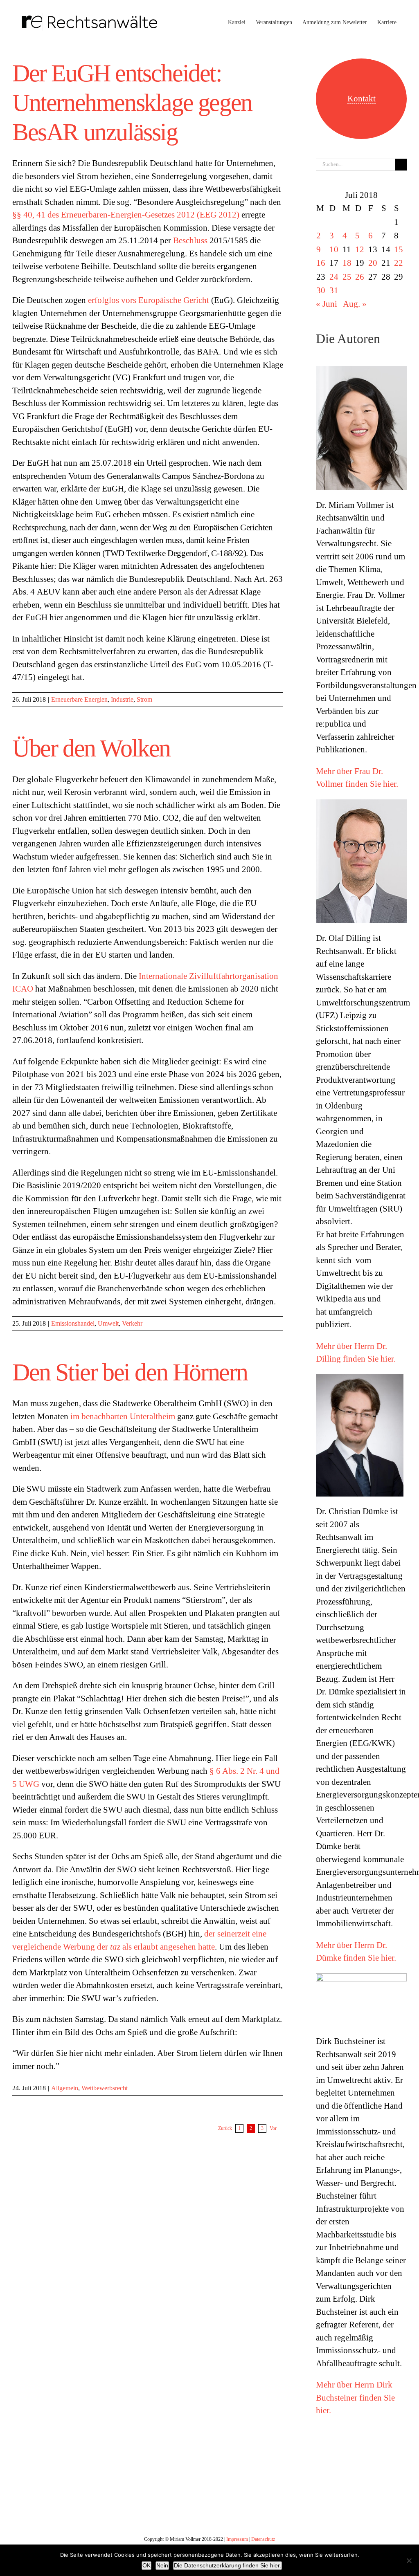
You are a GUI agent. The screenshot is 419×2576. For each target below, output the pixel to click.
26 (360, 277)
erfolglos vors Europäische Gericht (149, 300)
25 (347, 277)
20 (373, 263)
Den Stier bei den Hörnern (130, 1372)
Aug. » (355, 304)
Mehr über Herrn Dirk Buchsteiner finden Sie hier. (355, 2398)
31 (334, 290)
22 (399, 263)
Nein (162, 2565)
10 (334, 249)
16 (321, 263)
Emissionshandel (73, 1323)
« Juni (327, 304)
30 (321, 290)
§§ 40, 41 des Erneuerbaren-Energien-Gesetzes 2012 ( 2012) (126, 215)
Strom (144, 699)
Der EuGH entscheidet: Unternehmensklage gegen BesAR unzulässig (132, 103)
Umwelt (108, 1323)
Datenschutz (263, 2539)
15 (399, 249)
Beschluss (190, 240)
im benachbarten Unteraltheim (123, 1416)
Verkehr (132, 1323)
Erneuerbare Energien (79, 699)
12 (360, 249)
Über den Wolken (91, 748)
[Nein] (409, 2560)
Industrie (122, 699)
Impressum (237, 2539)
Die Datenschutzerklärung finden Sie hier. (228, 2565)
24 (334, 277)
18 (347, 263)
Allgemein (65, 2088)
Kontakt (362, 99)
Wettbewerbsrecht (105, 2088)
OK (146, 2565)
